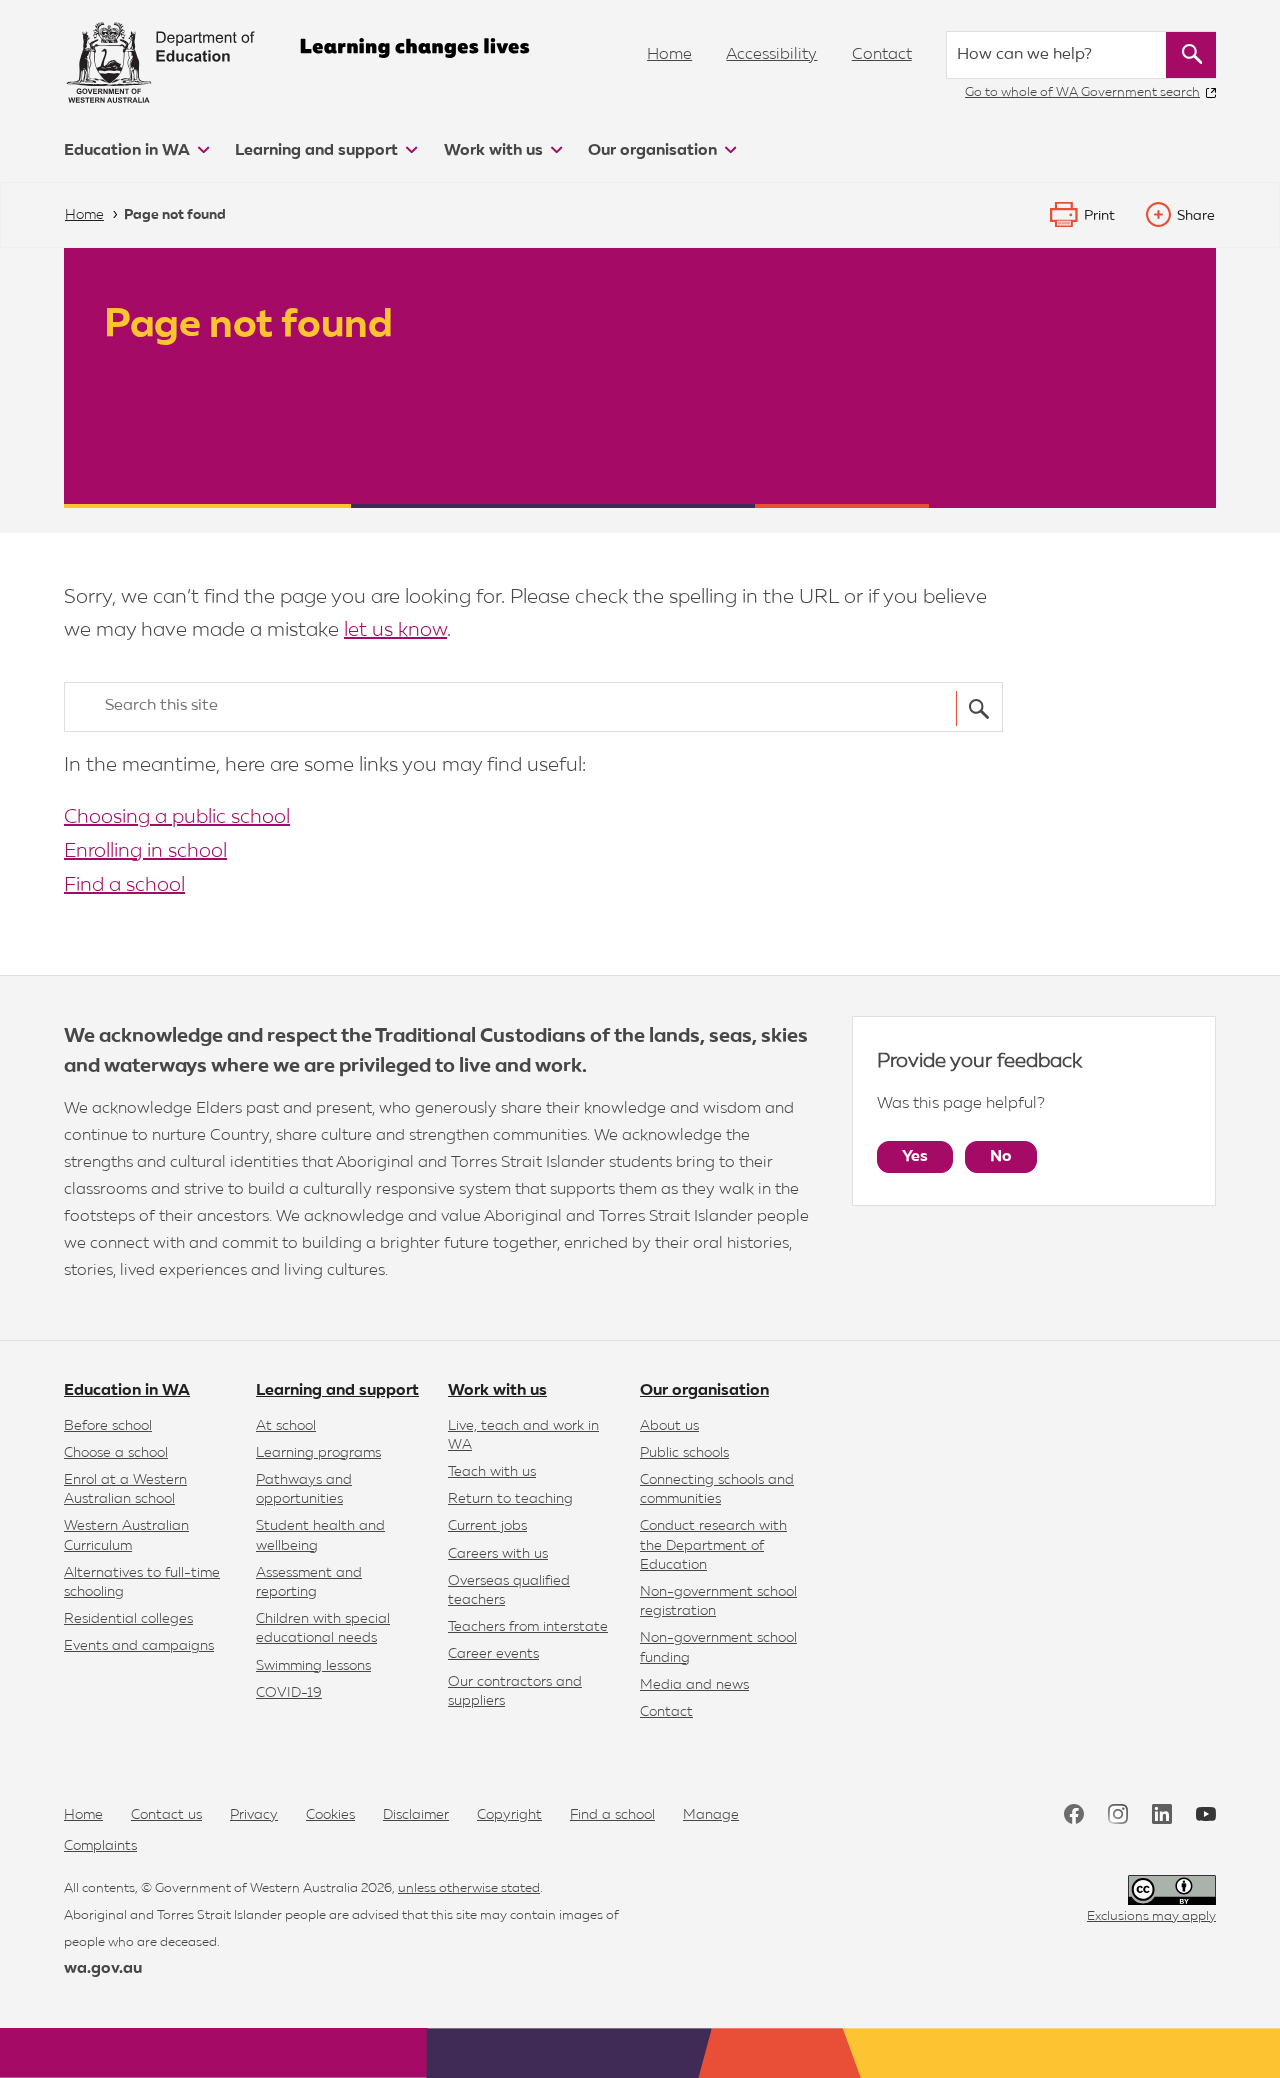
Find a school (124, 885)
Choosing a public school (177, 817)
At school (286, 1426)
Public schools (684, 1453)
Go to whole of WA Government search (1082, 92)
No (1001, 1157)
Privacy (254, 1815)
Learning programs (318, 1453)
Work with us (495, 151)
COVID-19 (289, 1693)
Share (1196, 216)
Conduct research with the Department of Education (713, 1545)
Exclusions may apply (1151, 1916)
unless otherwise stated (469, 1888)
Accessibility (771, 55)
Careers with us (498, 1554)
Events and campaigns (139, 1646)
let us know (395, 630)
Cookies (330, 1815)
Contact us (166, 1815)
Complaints (100, 1846)
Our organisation (654, 151)
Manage (711, 1815)
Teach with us (492, 1472)
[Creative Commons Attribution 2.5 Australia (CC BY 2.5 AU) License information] (1172, 1890)
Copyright (509, 1815)
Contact (882, 55)
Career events (493, 1654)
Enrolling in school (145, 851)
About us (669, 1426)
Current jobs (487, 1526)
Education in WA (129, 151)
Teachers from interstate (528, 1627)
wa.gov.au (103, 1969)
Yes (915, 1157)
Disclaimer (416, 1815)
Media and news (694, 1685)
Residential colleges (128, 1619)
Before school (108, 1426)
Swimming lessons (313, 1666)
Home (669, 55)
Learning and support (318, 151)
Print (1099, 216)
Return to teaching (510, 1499)
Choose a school (116, 1453)
